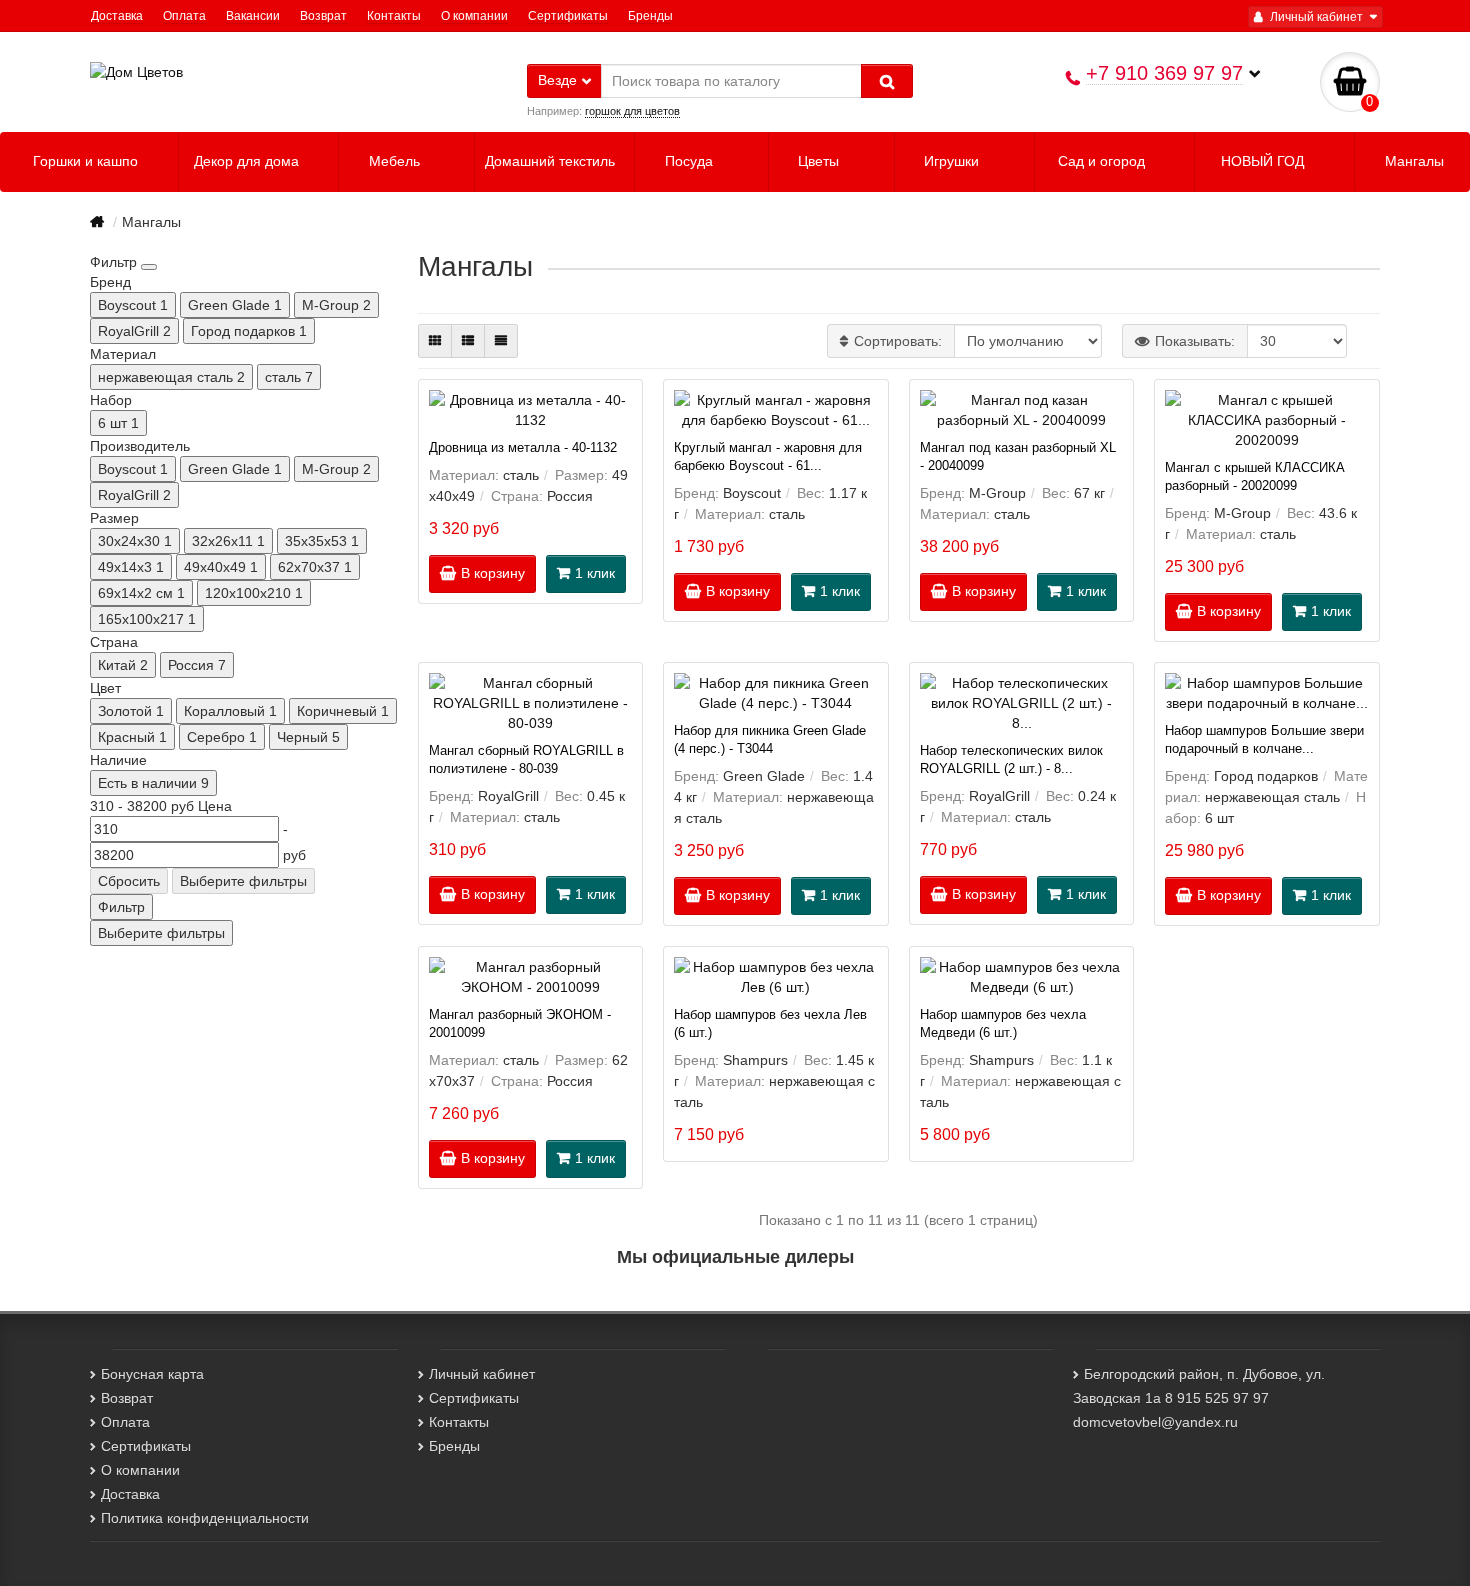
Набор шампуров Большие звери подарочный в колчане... (1264, 740)
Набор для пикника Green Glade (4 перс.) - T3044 (770, 740)
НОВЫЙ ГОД (1264, 161)
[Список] (468, 341)
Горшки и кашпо (87, 161)
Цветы (820, 161)
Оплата (184, 16)
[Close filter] (149, 267)
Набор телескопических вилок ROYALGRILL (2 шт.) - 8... (1011, 760)
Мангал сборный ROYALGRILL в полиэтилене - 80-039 (526, 760)
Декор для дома (248, 161)
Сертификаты (568, 16)
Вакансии (253, 16)
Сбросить (129, 881)
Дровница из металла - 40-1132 (523, 448)
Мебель (396, 161)
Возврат (323, 16)
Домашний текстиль (552, 161)
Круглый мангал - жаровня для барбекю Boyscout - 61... (768, 457)
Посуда (691, 161)
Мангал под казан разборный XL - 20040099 (1018, 457)
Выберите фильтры (243, 881)
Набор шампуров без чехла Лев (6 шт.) (770, 1024)
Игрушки (953, 161)
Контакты (394, 16)
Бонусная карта (152, 1374)
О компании (474, 16)
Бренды (650, 16)
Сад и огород (1103, 161)
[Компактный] (501, 341)
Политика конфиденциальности (205, 1518)
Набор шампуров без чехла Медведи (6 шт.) (1003, 1024)
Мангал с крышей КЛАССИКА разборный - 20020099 (1255, 477)
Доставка (117, 16)
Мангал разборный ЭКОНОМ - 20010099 (520, 1024)
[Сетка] (435, 341)
